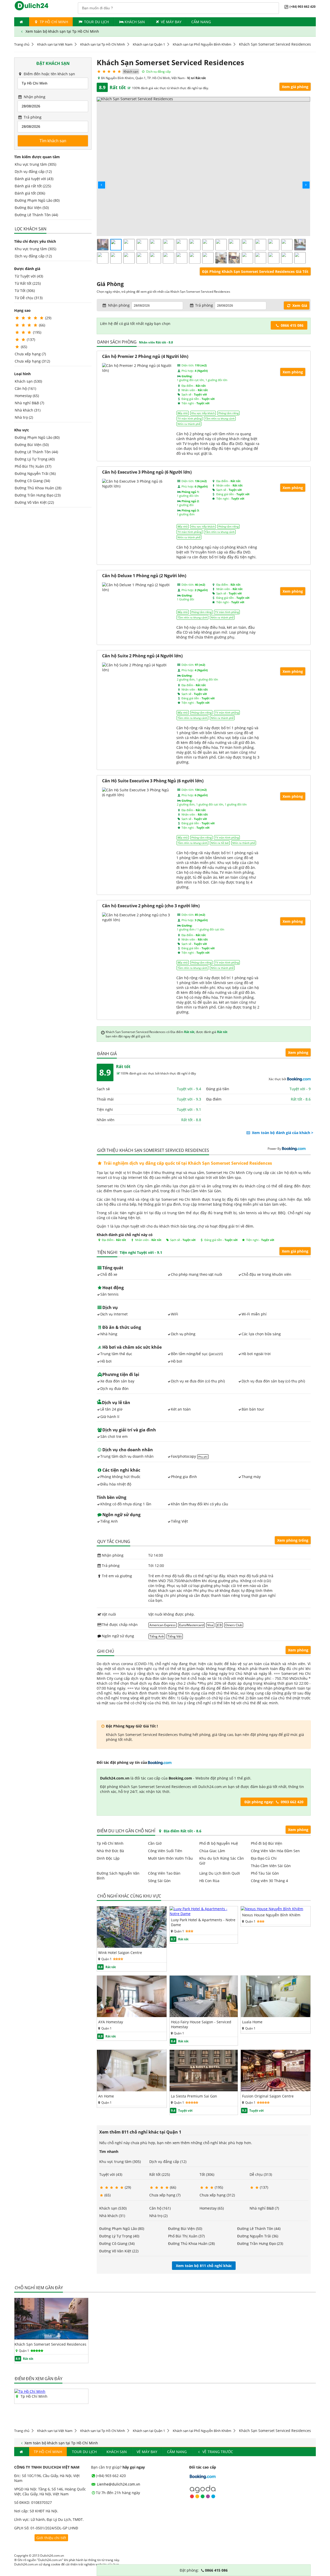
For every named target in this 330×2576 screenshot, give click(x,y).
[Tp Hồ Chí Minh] (30, 2391)
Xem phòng (298, 1052)
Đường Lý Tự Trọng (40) (35, 459)
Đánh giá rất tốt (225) (33, 186)
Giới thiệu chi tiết (51, 2538)
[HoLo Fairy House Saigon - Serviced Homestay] (204, 2016)
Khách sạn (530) (28, 381)
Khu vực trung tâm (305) (35, 164)
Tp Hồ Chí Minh (53, 22)
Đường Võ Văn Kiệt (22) (34, 502)
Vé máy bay (171, 22)
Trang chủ (22, 44)
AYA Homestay (111, 2022)
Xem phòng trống (293, 1540)
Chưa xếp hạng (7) (30, 354)
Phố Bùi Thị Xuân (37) (33, 466)
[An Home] (132, 2090)
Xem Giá (299, 305)
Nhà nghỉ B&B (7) (29, 403)
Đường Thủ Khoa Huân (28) (38, 488)
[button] (97, 181)
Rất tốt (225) (160, 2174)
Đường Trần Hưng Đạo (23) (38, 495)
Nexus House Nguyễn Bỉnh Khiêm (271, 1915)
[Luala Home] (276, 2016)
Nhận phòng (34, 97)
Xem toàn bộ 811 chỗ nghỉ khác (204, 2266)
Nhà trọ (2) (24, 417)
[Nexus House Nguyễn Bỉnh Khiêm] (272, 1909)
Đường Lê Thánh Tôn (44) (36, 215)
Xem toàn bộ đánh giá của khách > (282, 1133)
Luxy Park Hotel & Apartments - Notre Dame (203, 1922)
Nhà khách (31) (28, 410)
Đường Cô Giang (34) (32, 481)
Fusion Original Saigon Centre (268, 2096)
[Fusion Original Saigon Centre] (276, 2090)
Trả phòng (32, 117)
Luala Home (252, 2022)
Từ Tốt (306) (25, 291)
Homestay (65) (27, 396)
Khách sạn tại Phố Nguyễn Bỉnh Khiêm (202, 44)
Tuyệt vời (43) (111, 2174)
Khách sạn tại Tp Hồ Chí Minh (103, 44)
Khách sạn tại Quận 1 (149, 44)
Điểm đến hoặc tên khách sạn (49, 74)
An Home (106, 2096)
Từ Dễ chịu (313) (29, 298)
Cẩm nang (201, 22)
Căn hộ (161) (25, 388)
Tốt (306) (207, 2174)
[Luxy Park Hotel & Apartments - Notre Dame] (204, 1914)
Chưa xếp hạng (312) (32, 361)
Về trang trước (217, 2452)
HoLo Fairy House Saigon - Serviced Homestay (201, 2024)
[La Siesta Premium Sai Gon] (204, 2090)
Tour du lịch (96, 22)
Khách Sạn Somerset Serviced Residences (50, 2344)
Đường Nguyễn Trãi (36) (35, 473)
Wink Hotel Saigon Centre (120, 1953)
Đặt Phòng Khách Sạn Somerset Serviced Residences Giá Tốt (255, 271)
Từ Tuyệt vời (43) (29, 276)
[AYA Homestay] (132, 2016)
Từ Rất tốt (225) (28, 283)
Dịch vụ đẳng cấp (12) (33, 171)
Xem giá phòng (295, 87)
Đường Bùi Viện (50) (32, 208)
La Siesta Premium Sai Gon (194, 2096)
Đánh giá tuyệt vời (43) (34, 179)
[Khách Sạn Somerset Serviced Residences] (51, 2338)
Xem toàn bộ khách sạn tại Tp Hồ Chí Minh (62, 31)
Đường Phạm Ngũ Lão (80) (37, 200)
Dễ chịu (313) (261, 2174)
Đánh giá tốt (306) (30, 193)
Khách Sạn (135, 22)
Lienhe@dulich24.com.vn (118, 2484)
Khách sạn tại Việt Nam (55, 44)
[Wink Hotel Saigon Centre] (132, 1946)
